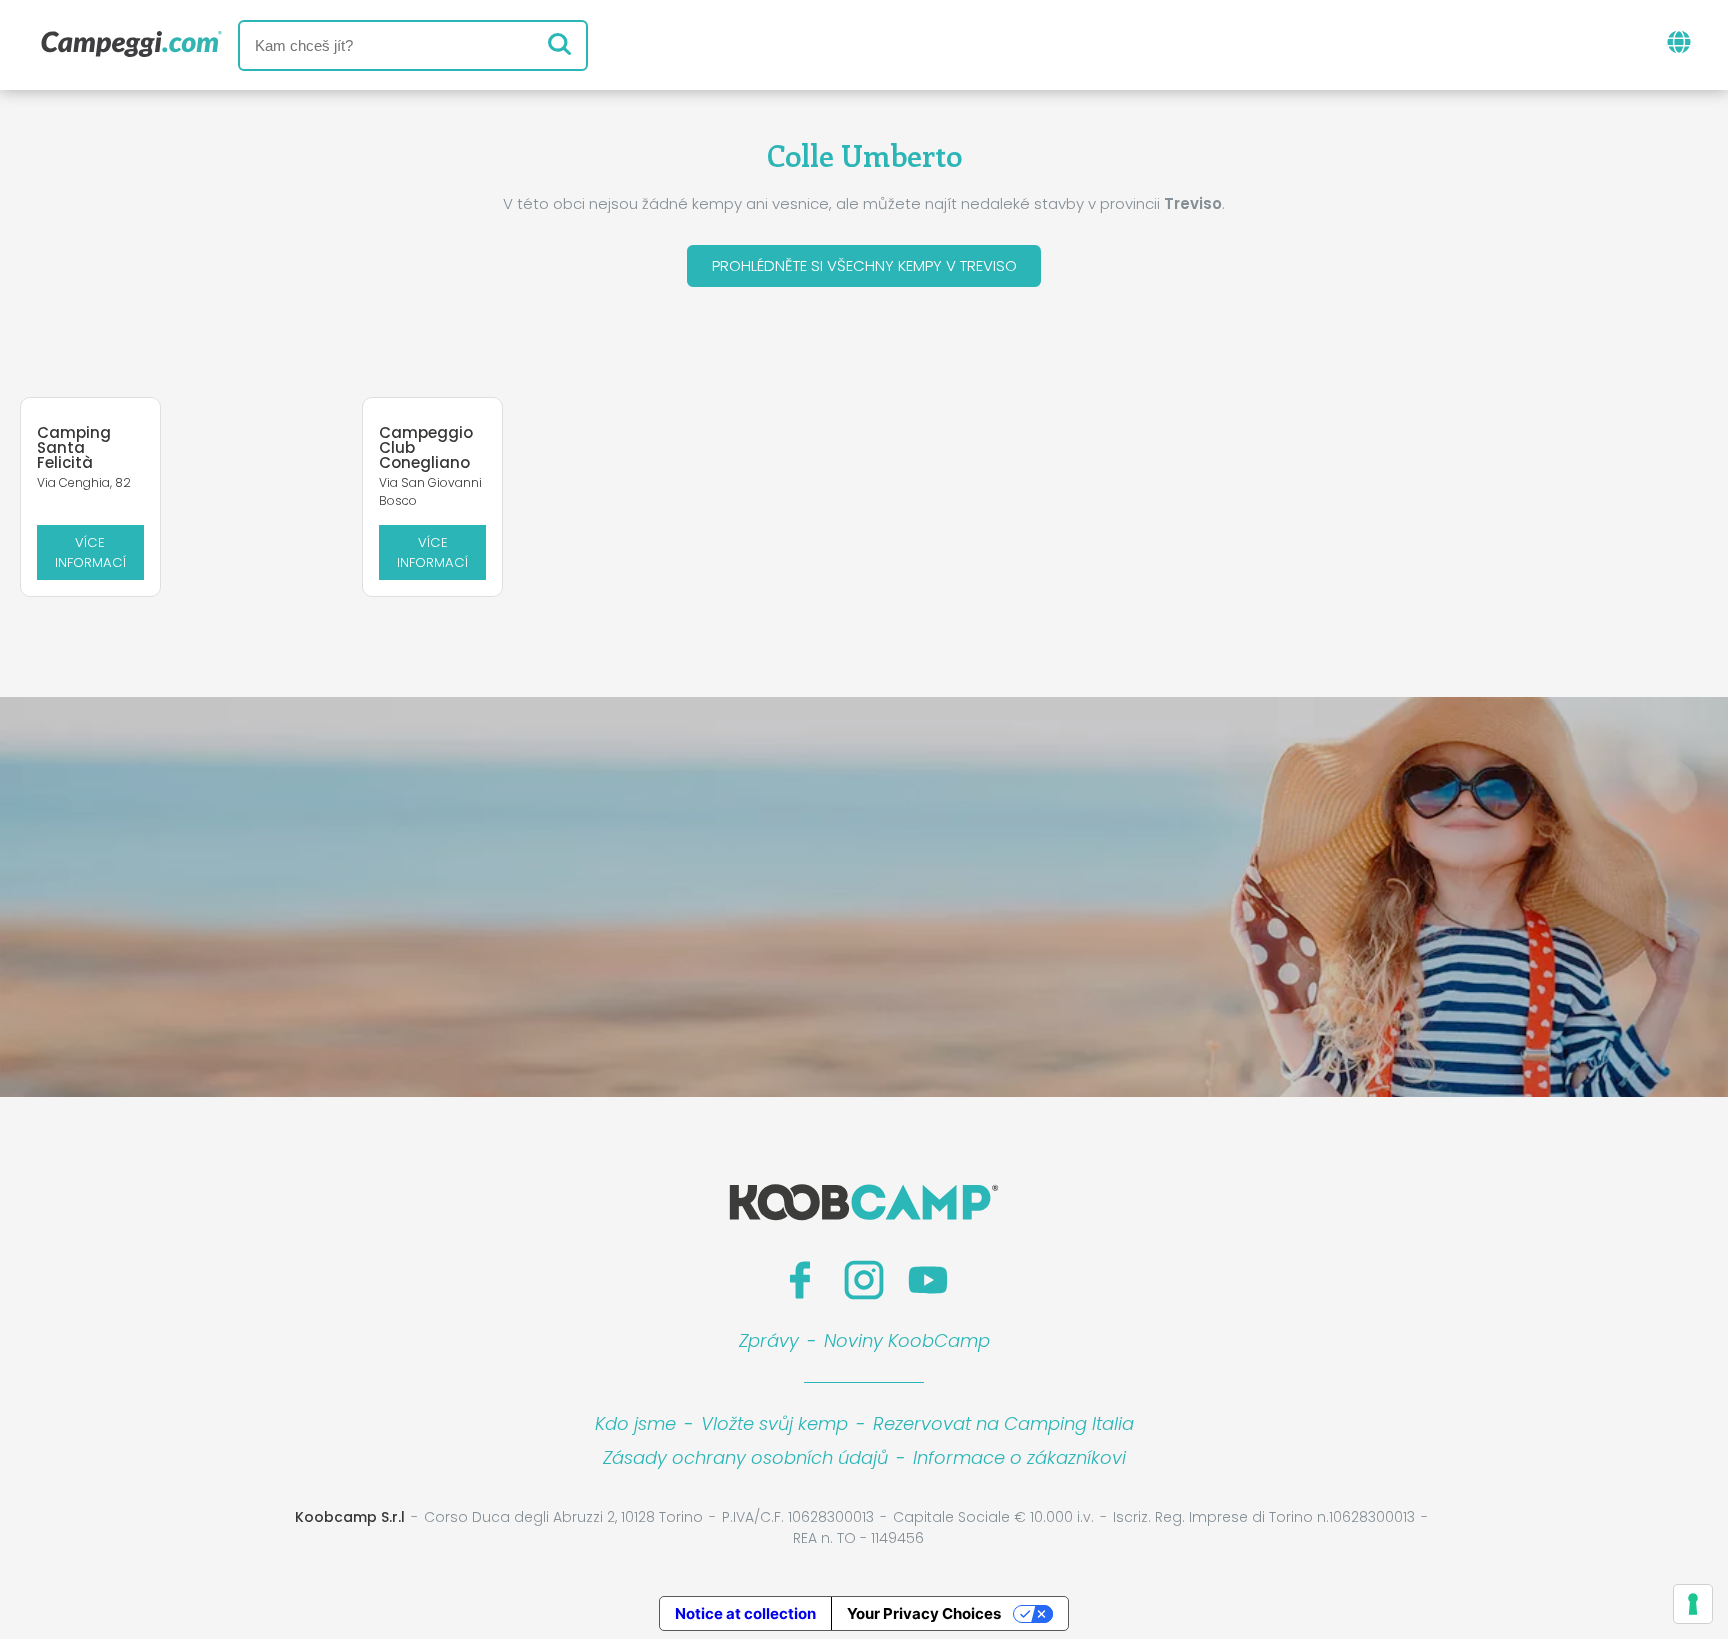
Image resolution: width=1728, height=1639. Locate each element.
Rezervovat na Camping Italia (1003, 1423)
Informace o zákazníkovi (1019, 1457)
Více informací (90, 552)
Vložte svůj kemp (774, 1423)
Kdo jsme (635, 1423)
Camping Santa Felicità (74, 447)
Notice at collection (745, 1613)
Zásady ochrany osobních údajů (745, 1457)
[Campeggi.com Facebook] (800, 1280)
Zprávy (769, 1340)
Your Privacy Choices (924, 1613)
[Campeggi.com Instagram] (864, 1280)
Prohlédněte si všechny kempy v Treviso (864, 265)
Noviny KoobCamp (907, 1340)
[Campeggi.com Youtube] (928, 1280)
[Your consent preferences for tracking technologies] (1693, 1604)
